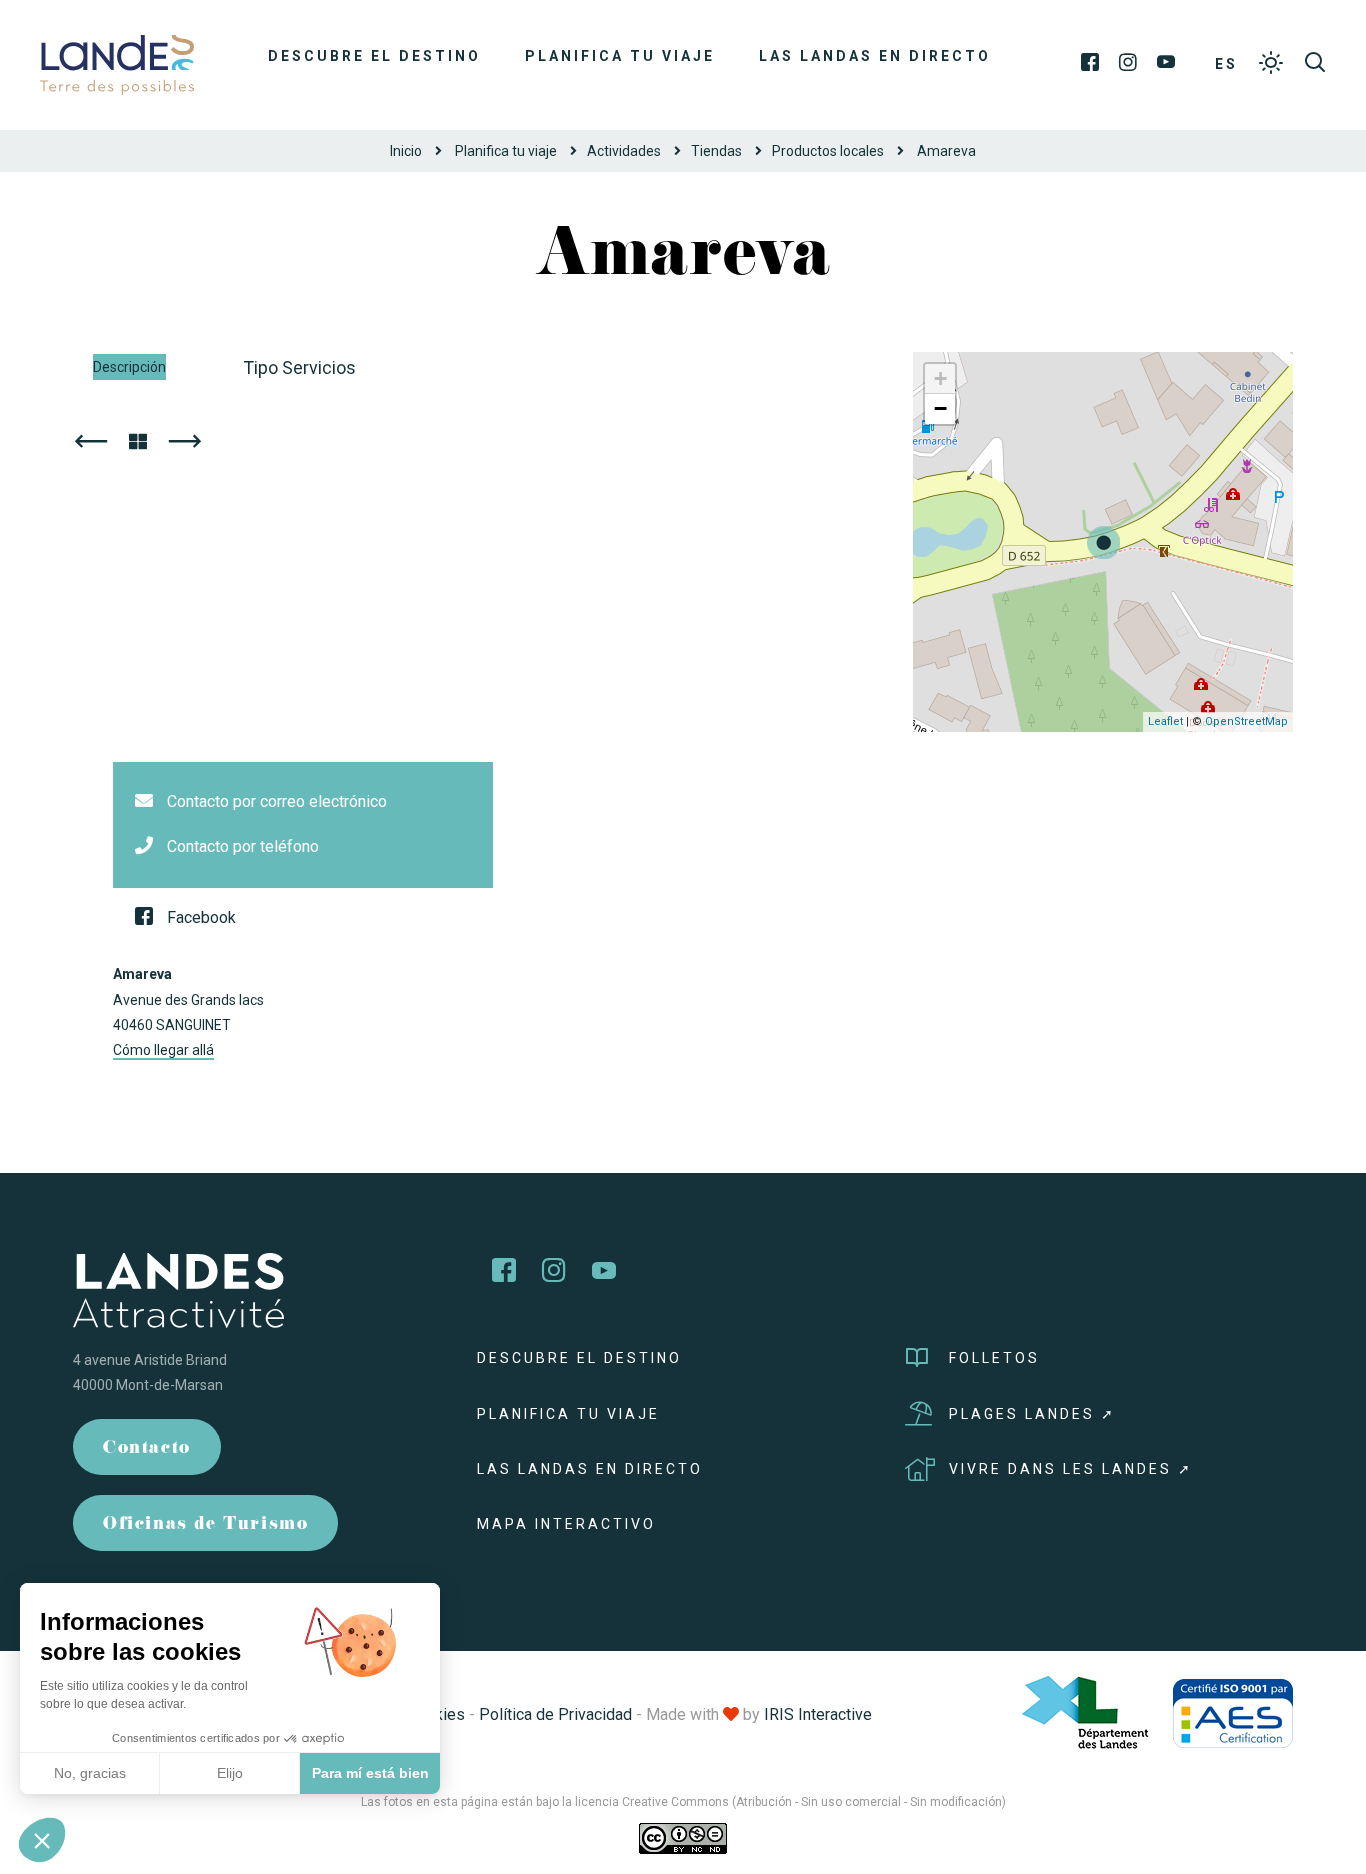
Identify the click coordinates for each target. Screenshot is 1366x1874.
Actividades (624, 151)
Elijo (230, 1773)
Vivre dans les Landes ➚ (1071, 1469)
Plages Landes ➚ (1032, 1414)
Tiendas (716, 151)
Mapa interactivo (566, 1524)
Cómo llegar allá (163, 1050)
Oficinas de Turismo (205, 1525)
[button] (42, 1840)
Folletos (994, 1358)
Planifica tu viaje (620, 56)
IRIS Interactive (818, 1714)
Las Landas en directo (875, 56)
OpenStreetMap (1246, 721)
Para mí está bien (370, 1773)
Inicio (406, 151)
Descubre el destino (374, 56)
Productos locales (828, 151)
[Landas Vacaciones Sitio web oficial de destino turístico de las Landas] (117, 63)
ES (1226, 64)
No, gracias (90, 1773)
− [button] (940, 408)
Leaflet (1165, 721)
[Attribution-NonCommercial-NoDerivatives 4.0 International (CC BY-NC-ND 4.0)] (683, 1838)
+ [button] (940, 378)
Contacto (147, 1449)
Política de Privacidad (555, 1714)
